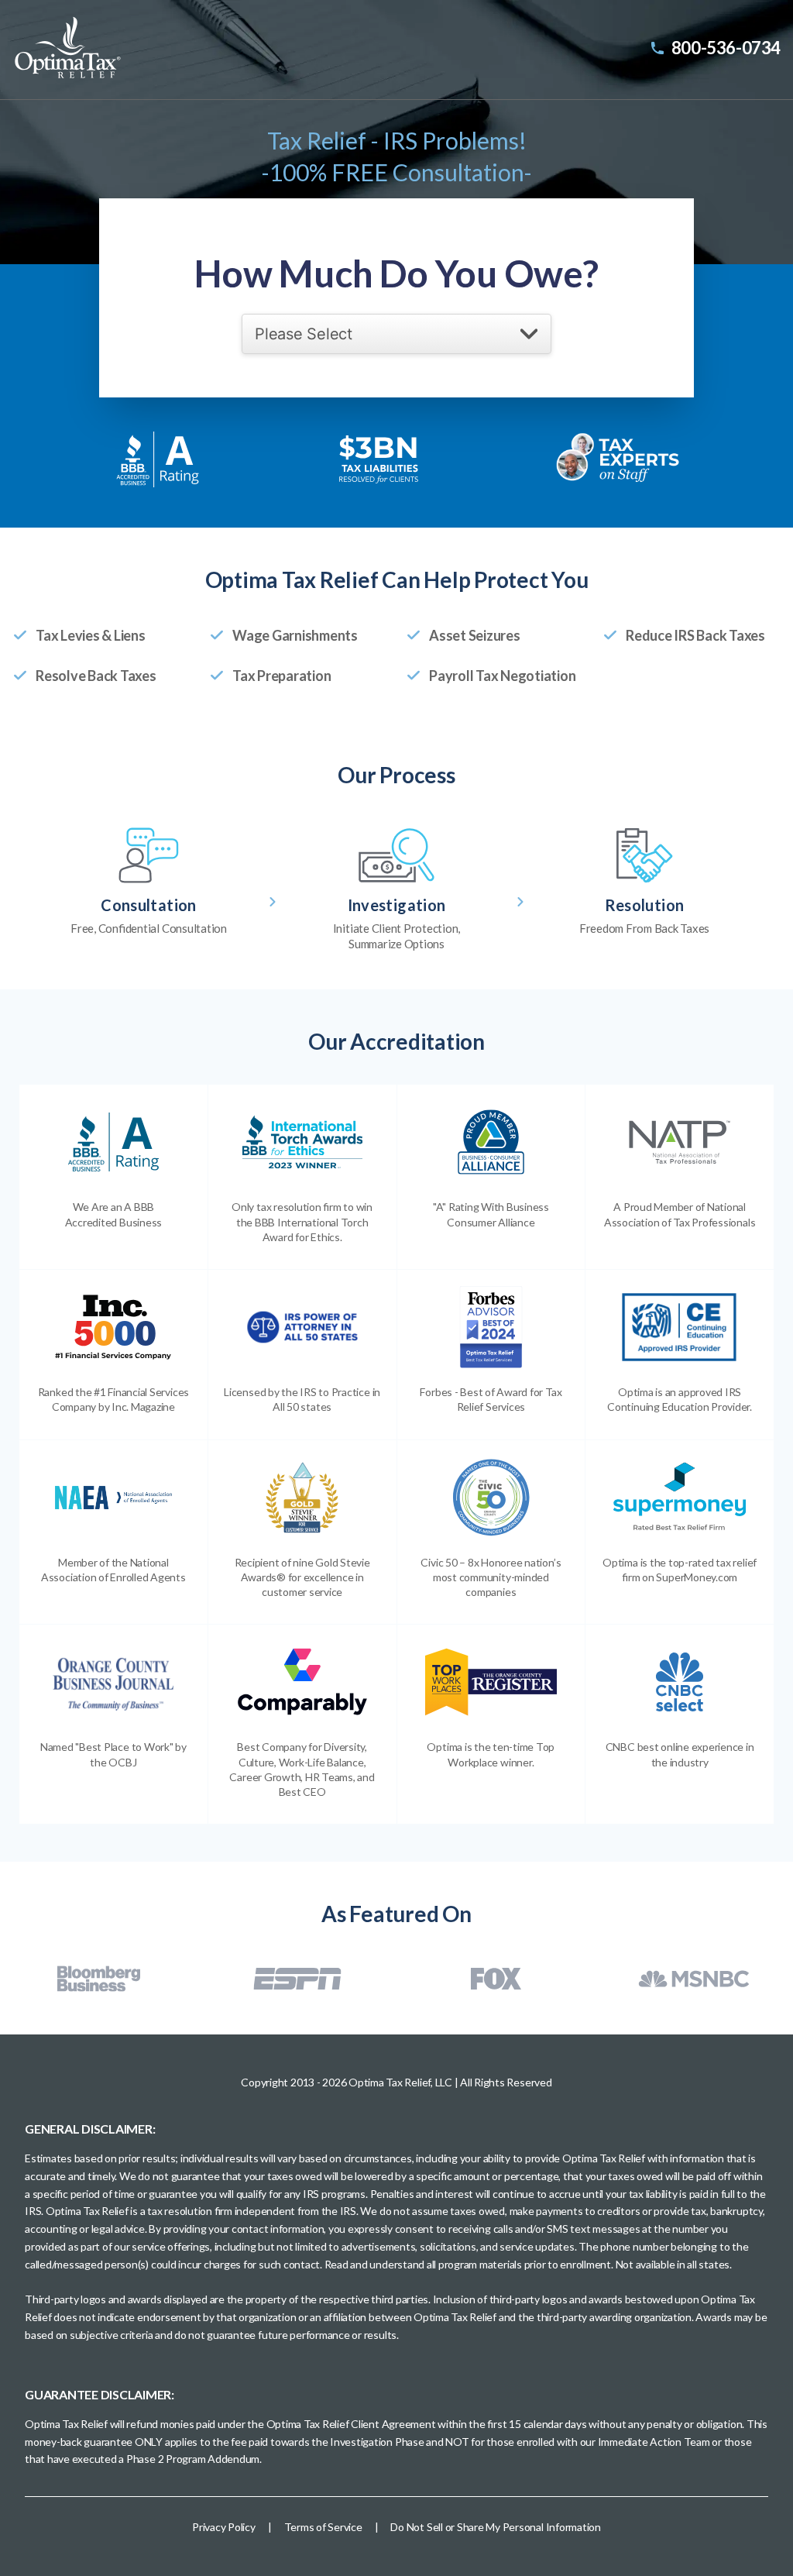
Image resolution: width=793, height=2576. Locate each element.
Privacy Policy (224, 2527)
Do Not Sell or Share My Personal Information (495, 2527)
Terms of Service (323, 2527)
